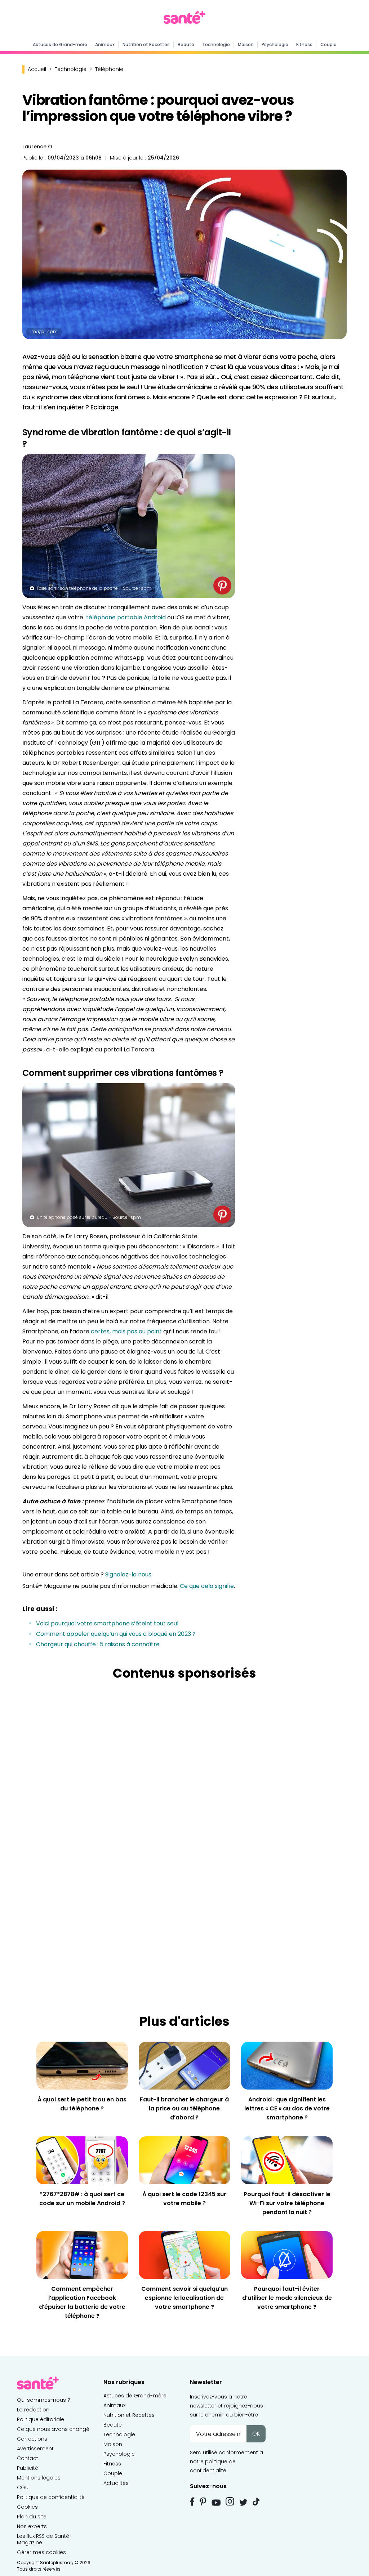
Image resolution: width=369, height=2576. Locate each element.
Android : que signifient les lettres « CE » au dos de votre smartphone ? (287, 2108)
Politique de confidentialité (51, 2497)
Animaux (105, 44)
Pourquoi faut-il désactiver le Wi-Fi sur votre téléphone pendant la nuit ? (287, 2203)
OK (256, 2434)
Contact (28, 2458)
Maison (246, 44)
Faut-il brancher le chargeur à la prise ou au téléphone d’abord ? (184, 2108)
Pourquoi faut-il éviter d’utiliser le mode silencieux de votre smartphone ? (287, 2298)
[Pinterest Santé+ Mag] (203, 2501)
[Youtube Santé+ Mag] (216, 2503)
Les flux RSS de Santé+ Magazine (45, 2539)
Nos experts (32, 2526)
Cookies (27, 2507)
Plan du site (32, 2517)
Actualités (116, 2483)
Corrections (32, 2439)
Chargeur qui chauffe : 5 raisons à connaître (98, 1644)
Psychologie (275, 44)
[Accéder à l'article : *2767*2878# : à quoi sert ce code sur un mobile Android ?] (82, 2160)
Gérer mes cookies (41, 2552)
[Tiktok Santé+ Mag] (256, 2501)
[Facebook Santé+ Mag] (192, 2501)
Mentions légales (39, 2478)
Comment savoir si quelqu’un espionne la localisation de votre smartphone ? (184, 2298)
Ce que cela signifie (207, 1586)
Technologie (216, 44)
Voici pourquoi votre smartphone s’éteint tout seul (107, 1623)
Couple (328, 44)
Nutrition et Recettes (146, 44)
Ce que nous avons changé (53, 2429)
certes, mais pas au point (126, 1331)
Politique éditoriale (41, 2419)
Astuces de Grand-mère (60, 44)
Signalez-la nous (128, 1574)
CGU (23, 2487)
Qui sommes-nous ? (44, 2400)
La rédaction (33, 2410)
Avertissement (35, 2449)
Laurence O (37, 147)
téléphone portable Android (126, 617)
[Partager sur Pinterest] (222, 585)
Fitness (304, 44)
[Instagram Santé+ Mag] (230, 2501)
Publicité (28, 2468)
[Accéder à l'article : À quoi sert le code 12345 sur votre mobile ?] (184, 2160)
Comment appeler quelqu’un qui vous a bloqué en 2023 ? (116, 1634)
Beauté (186, 44)
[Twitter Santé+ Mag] (243, 2502)
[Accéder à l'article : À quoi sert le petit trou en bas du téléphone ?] (82, 2065)
